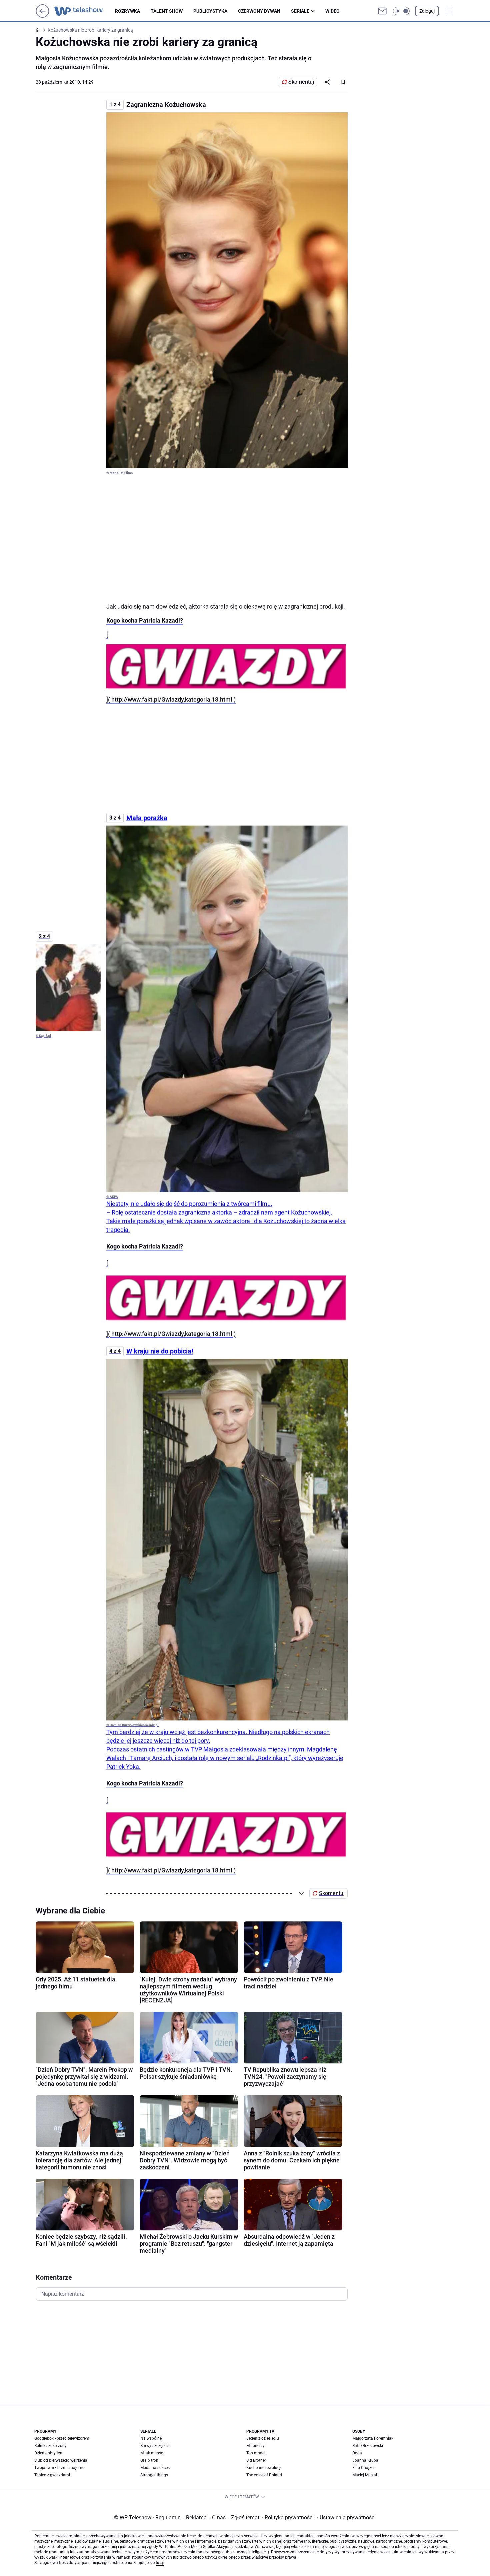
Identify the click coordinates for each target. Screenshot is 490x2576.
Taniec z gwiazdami (52, 2475)
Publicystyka (210, 11)
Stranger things (154, 2475)
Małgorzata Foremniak (373, 2438)
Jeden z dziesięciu (263, 2438)
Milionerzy (255, 2446)
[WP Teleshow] (85, 11)
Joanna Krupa (365, 2460)
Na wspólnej (151, 2438)
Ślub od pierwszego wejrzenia (61, 2460)
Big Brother (256, 2460)
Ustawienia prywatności (346, 2518)
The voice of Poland (264, 2475)
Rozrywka (127, 11)
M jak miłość (152, 2453)
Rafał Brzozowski (368, 2446)
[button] (401, 11)
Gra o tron (149, 2460)
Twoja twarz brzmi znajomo (59, 2468)
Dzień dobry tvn (48, 2453)
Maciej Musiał (365, 2475)
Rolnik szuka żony (50, 2446)
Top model (256, 2453)
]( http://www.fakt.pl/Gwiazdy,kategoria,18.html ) (171, 699)
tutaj (160, 2563)
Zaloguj (427, 11)
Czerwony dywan (259, 11)
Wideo (332, 11)
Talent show (167, 11)
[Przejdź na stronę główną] (42, 16)
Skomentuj (301, 82)
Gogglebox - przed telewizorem (62, 2438)
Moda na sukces (155, 2468)
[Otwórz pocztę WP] (382, 11)
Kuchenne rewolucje (264, 2468)
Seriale (300, 11)
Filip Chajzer (363, 2468)
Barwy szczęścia (155, 2446)
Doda (357, 2453)
